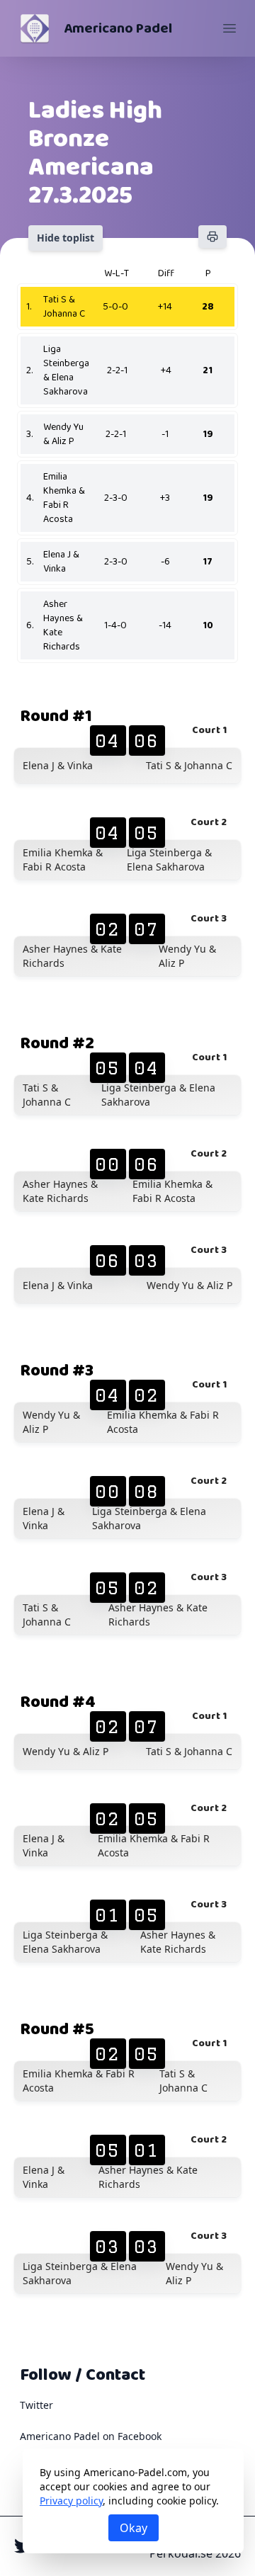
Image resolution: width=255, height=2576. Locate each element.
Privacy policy (71, 2501)
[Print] (212, 237)
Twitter (36, 2405)
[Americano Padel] (35, 28)
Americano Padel (118, 28)
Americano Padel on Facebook (91, 2436)
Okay (134, 2528)
